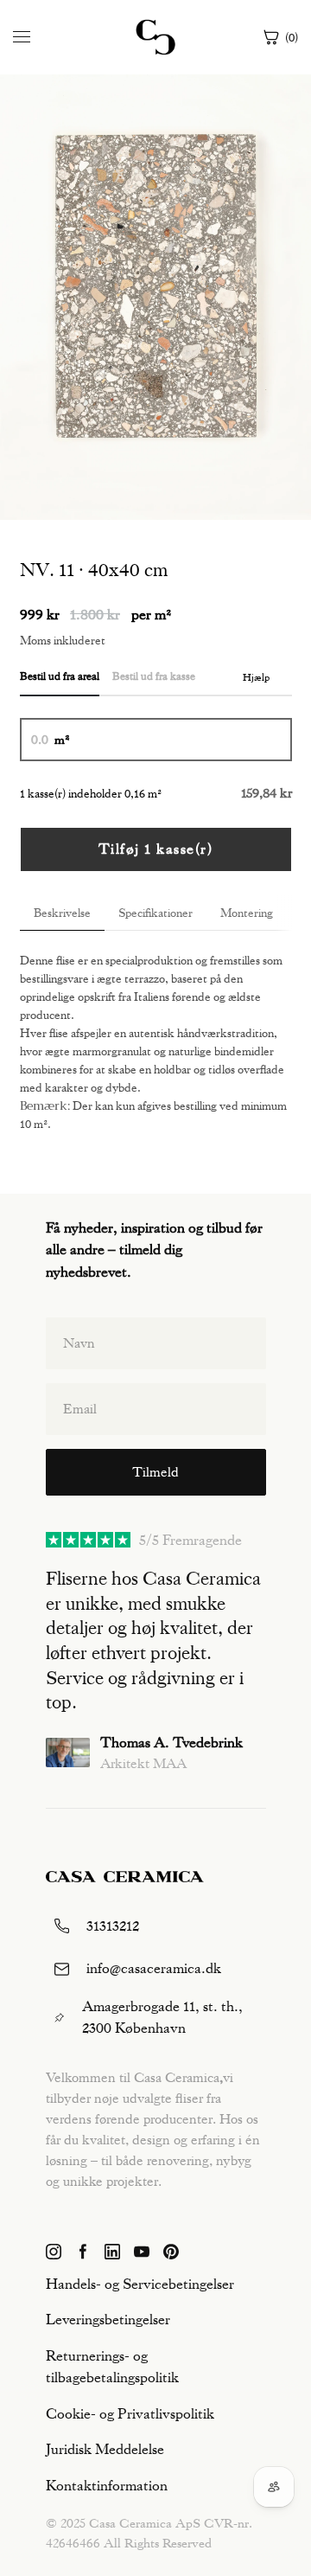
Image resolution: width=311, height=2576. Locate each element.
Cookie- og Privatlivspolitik (130, 2413)
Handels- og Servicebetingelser (140, 2284)
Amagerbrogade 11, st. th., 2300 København (162, 2017)
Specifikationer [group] (155, 913)
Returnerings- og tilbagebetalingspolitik (112, 2367)
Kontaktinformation (107, 2485)
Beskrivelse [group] (62, 913)
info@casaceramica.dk (154, 1968)
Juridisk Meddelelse (105, 2449)
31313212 (113, 1926)
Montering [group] (247, 913)
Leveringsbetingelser (108, 2319)
